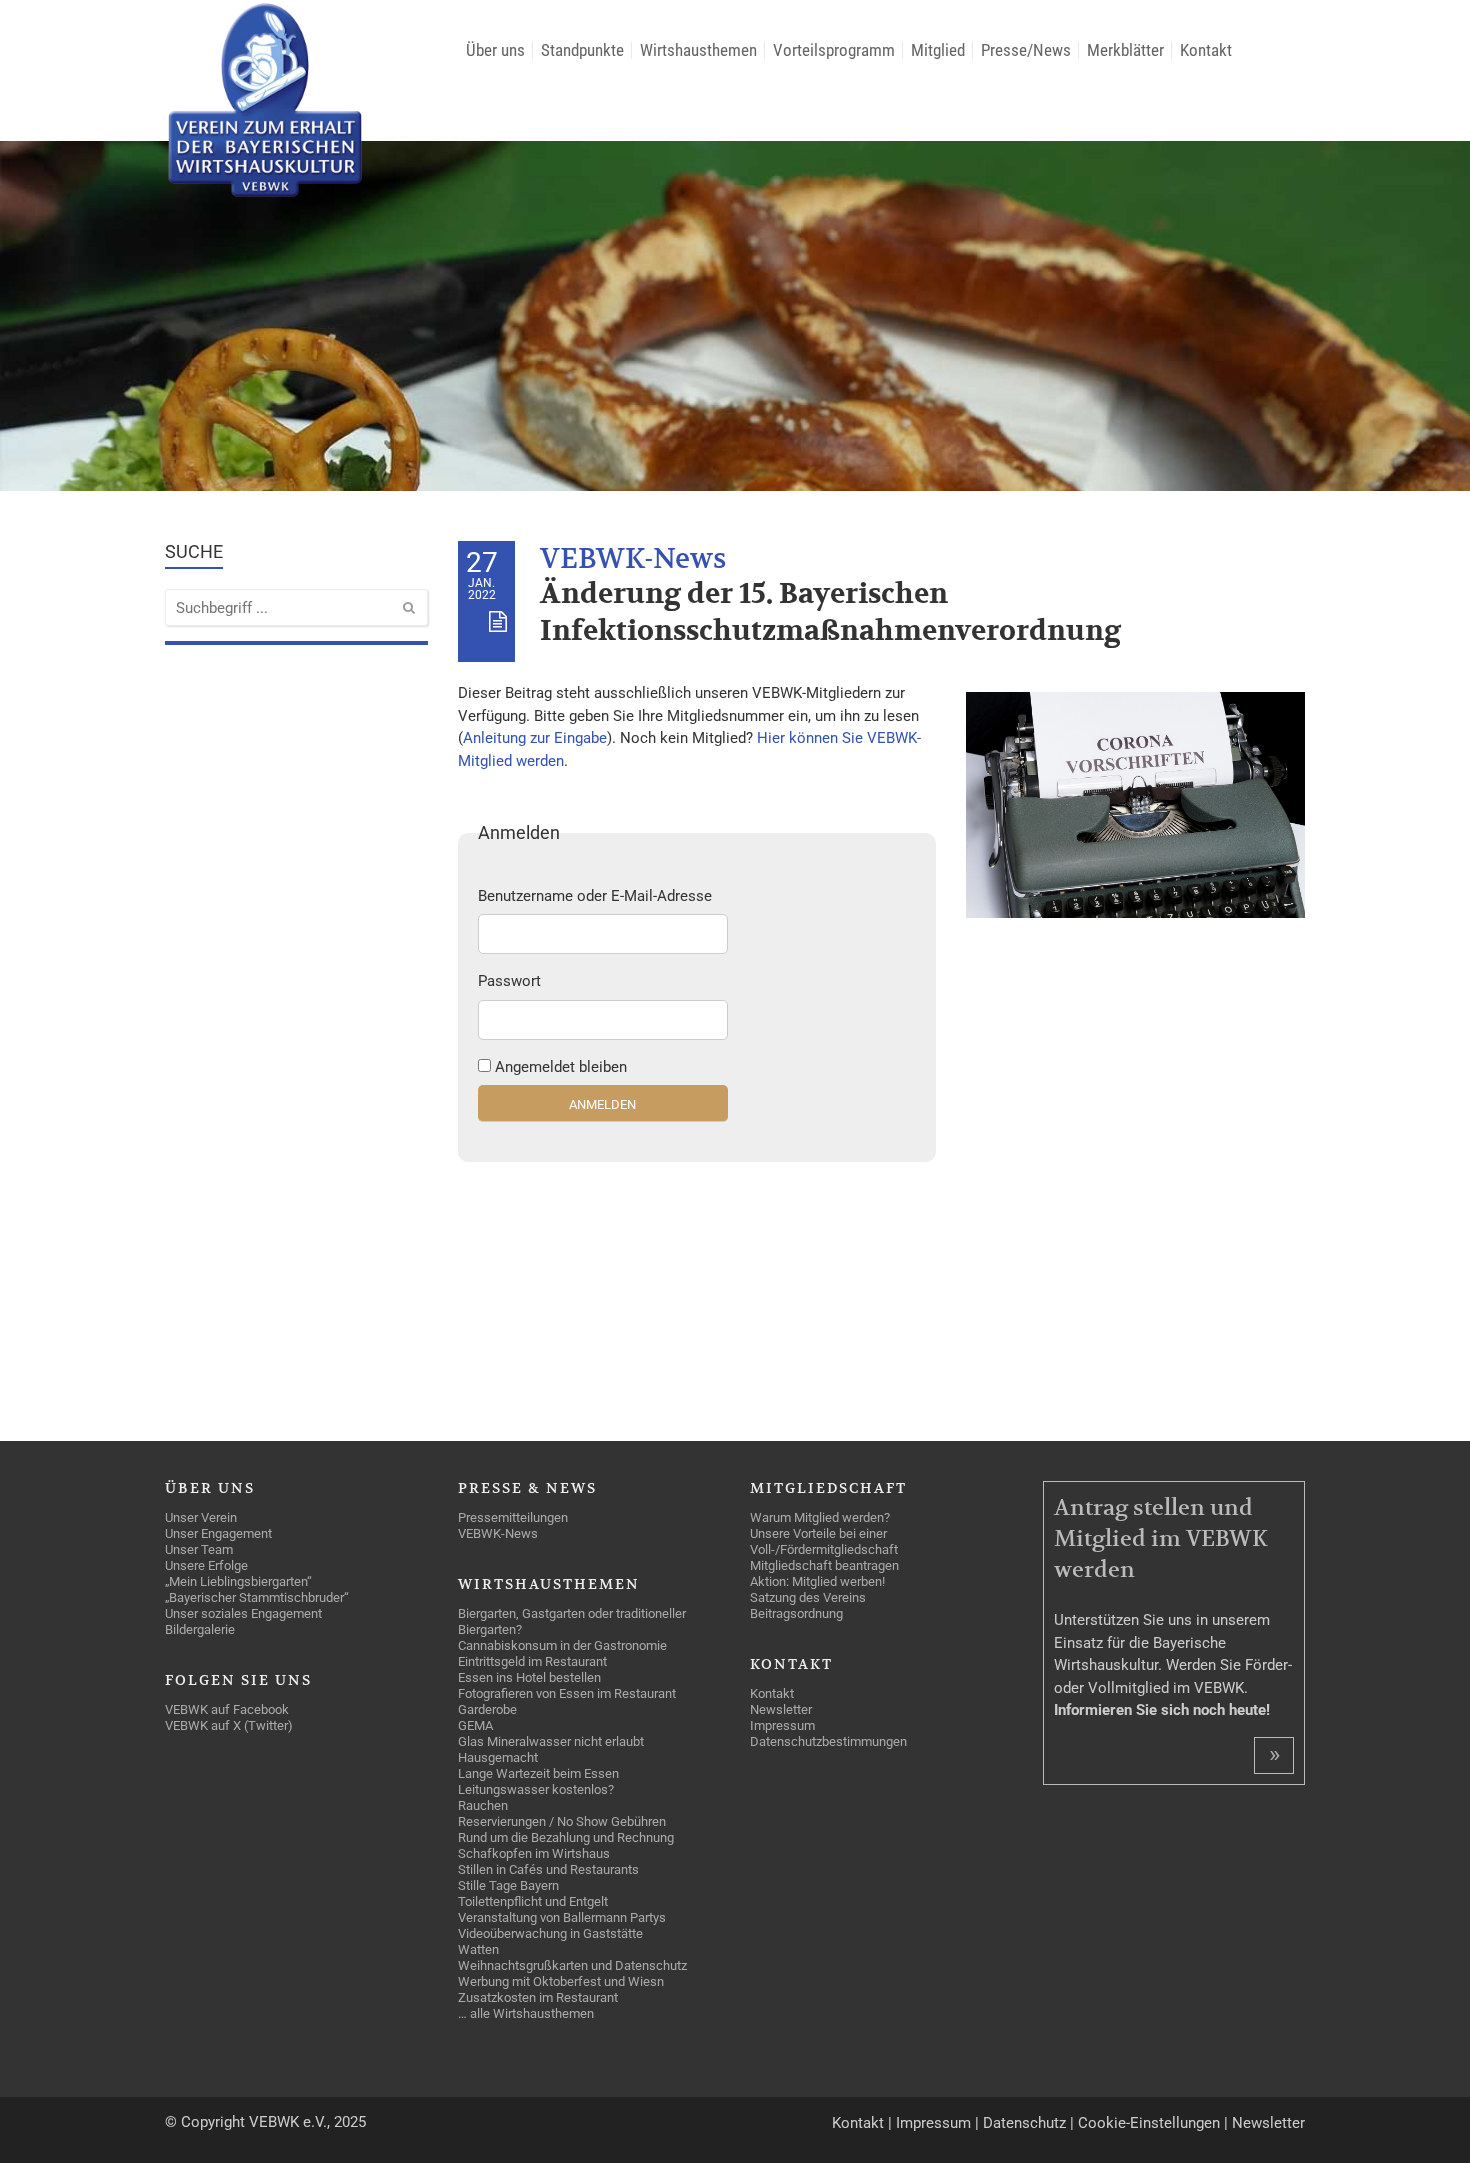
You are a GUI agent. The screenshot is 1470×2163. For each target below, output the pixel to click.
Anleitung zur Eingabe (535, 738)
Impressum (933, 2123)
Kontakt (858, 2123)
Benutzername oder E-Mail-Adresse (595, 896)
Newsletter (1268, 2123)
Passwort (509, 981)
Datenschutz (1024, 2123)
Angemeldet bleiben (561, 1067)
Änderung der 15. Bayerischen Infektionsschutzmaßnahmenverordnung (830, 612)
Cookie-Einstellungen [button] (1149, 2123)
